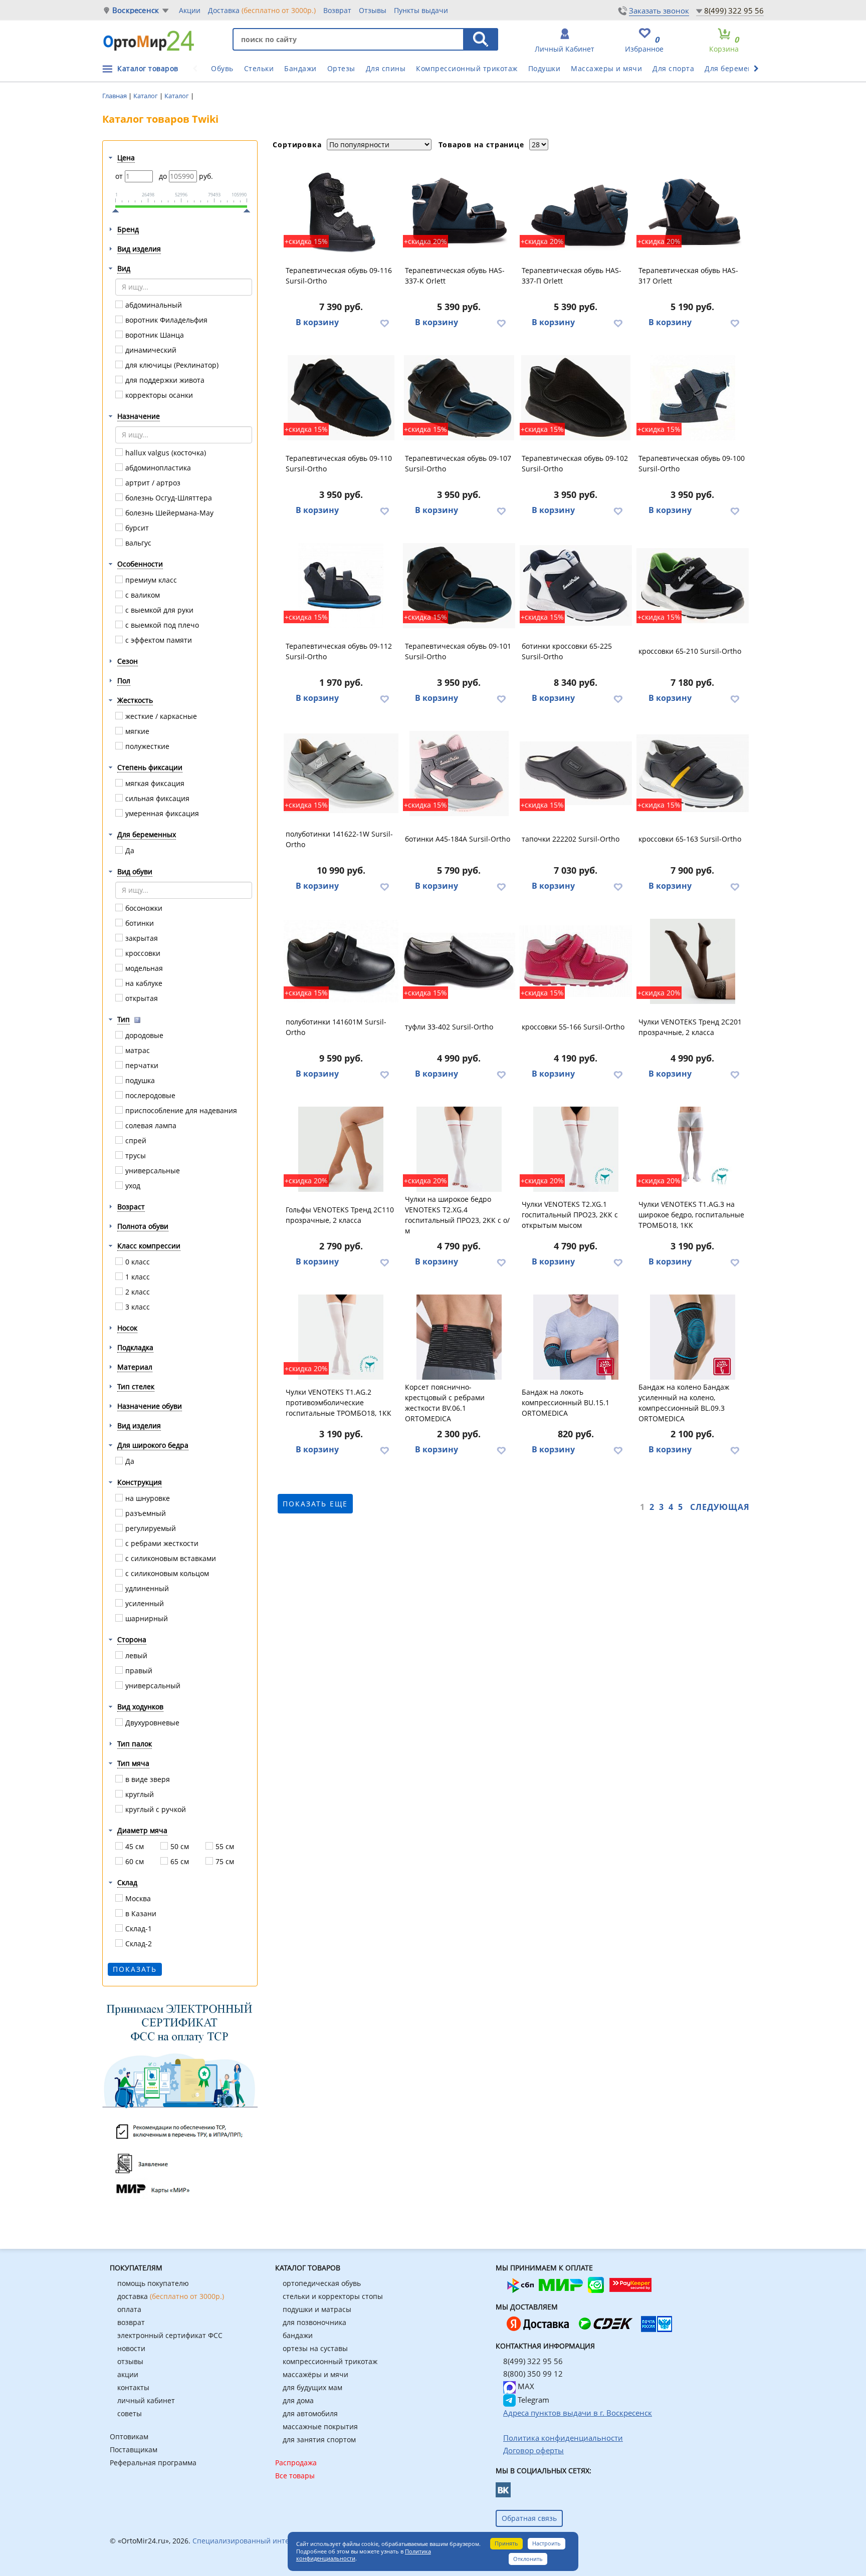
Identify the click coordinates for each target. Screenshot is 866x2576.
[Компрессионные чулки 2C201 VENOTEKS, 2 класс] (693, 961)
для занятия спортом (319, 2439)
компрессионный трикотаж (330, 2361)
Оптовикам (129, 2436)
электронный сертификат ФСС (170, 2335)
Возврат (337, 10)
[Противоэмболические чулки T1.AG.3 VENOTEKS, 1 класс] (693, 1149)
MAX (525, 2386)
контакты (133, 2387)
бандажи (298, 2335)
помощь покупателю (153, 2283)
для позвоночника (314, 2322)
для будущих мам (312, 2387)
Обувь (222, 68)
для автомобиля (310, 2413)
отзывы (130, 2361)
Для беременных (736, 68)
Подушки (545, 68)
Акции (190, 10)
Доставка (262, 10)
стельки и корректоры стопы (333, 2296)
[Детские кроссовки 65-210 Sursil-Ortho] (693, 586)
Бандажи (300, 68)
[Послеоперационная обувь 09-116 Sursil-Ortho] (341, 210)
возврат (131, 2322)
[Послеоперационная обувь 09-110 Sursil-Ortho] (341, 398)
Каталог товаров (148, 68)
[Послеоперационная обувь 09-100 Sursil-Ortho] (693, 398)
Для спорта (673, 68)
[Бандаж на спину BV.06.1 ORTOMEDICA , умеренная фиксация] (459, 1337)
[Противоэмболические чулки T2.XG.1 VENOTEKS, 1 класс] (576, 1149)
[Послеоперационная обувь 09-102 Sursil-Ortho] (576, 398)
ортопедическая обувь (322, 2283)
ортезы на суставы (315, 2348)
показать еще (315, 1504)
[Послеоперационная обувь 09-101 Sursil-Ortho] (459, 586)
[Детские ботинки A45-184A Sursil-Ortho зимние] (459, 774)
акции (128, 2374)
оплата (129, 2309)
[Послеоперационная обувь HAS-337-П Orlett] (576, 210)
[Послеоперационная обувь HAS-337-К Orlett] (459, 210)
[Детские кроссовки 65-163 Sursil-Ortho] (693, 774)
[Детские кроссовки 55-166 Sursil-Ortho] (576, 961)
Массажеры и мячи (606, 68)
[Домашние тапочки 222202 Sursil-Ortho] (576, 774)
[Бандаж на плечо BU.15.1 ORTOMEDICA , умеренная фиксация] (576, 1337)
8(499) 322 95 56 (734, 11)
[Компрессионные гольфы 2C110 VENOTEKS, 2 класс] (341, 1149)
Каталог (146, 96)
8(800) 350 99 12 (533, 2374)
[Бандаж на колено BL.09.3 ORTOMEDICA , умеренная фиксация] (693, 1337)
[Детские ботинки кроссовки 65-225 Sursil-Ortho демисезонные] (576, 586)
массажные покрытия (320, 2426)
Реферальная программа (153, 2463)
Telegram (532, 2400)
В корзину (317, 322)
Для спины (386, 68)
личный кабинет (146, 2400)
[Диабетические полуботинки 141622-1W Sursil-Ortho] (341, 774)
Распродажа (296, 2463)
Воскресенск (136, 10)
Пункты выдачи (421, 10)
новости (131, 2348)
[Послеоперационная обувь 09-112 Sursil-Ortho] (341, 586)
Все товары (295, 2476)
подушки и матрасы (317, 2309)
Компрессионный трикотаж (467, 68)
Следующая (720, 1507)
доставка (171, 2296)
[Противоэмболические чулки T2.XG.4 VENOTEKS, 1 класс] (459, 1149)
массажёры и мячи (315, 2374)
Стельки (259, 68)
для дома (298, 2400)
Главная (115, 96)
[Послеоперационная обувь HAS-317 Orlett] (693, 210)
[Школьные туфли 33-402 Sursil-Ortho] (459, 961)
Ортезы (341, 68)
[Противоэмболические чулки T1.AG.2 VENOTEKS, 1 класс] (341, 1337)
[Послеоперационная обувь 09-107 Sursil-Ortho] (459, 398)
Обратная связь (529, 2518)
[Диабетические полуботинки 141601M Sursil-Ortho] (341, 961)
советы (130, 2413)
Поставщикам (134, 2450)
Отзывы (373, 10)
